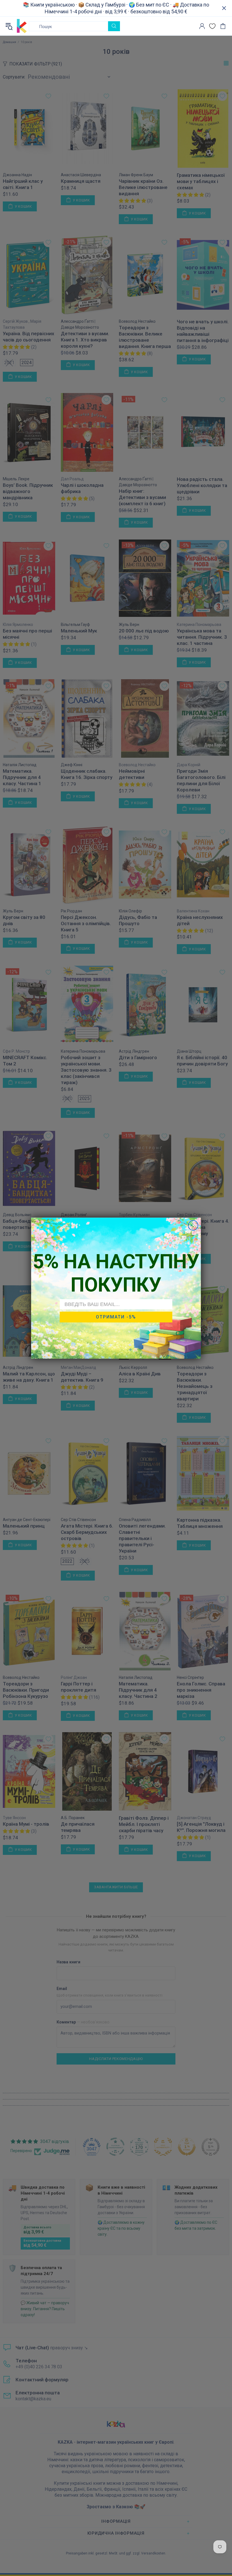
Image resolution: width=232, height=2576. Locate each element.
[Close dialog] (193, 1225)
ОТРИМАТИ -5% (116, 1317)
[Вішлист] (212, 26)
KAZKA (22, 26)
